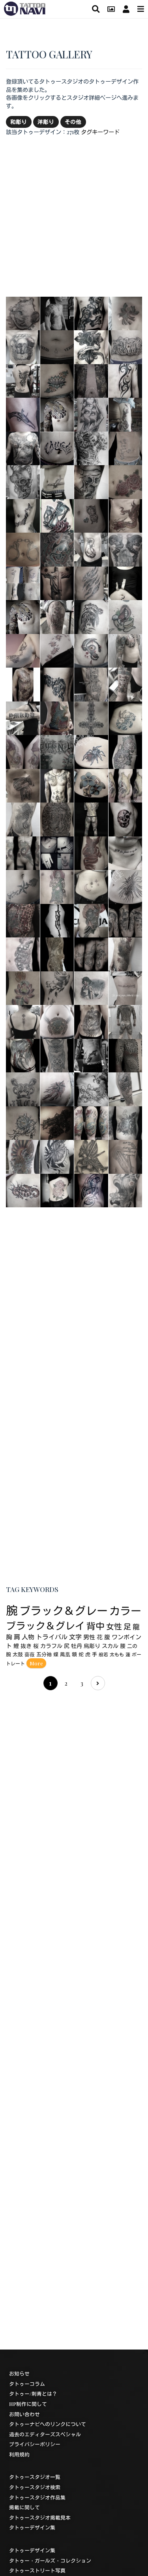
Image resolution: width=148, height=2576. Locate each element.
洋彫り (46, 122)
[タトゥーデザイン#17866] (23, 1021)
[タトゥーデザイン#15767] (23, 684)
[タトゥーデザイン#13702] (126, 954)
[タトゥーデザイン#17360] (126, 1055)
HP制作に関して (28, 2404)
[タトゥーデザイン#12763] (57, 481)
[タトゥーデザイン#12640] (57, 920)
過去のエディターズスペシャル (45, 2434)
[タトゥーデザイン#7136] (57, 684)
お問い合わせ (24, 2414)
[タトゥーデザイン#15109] (57, 650)
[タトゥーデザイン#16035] (23, 447)
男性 (89, 1637)
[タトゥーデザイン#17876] (23, 717)
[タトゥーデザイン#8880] (126, 481)
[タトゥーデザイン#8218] (57, 1089)
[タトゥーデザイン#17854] (126, 1089)
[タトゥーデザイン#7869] (57, 886)
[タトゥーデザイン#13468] (57, 312)
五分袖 (44, 1654)
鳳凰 (65, 1654)
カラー (125, 1611)
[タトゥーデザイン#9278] (91, 1190)
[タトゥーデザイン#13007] (57, 346)
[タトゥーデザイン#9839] (91, 414)
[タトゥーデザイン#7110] (126, 515)
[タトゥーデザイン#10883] (23, 819)
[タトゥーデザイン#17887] (126, 650)
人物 (28, 1637)
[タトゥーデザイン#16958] (57, 1122)
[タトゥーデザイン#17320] (91, 549)
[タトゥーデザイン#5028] (23, 785)
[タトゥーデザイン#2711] (57, 751)
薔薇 (30, 1654)
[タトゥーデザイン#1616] (91, 886)
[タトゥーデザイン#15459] (91, 819)
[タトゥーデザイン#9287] (23, 414)
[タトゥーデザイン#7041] (91, 1089)
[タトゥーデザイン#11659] (23, 346)
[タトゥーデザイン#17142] (126, 852)
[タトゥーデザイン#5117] (126, 1122)
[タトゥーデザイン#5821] (126, 1156)
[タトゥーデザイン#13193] (23, 650)
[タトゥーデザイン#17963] (23, 582)
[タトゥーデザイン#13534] (91, 1122)
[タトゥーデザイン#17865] (126, 684)
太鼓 (18, 1654)
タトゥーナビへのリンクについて (48, 2424)
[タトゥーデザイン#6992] (91, 684)
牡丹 (77, 1646)
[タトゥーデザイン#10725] (57, 987)
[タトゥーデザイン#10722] (126, 920)
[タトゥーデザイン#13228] (57, 380)
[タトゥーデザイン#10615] (57, 785)
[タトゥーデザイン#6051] (91, 346)
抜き (26, 1646)
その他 (73, 122)
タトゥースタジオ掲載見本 (40, 2517)
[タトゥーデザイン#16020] (126, 717)
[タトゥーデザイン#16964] (57, 582)
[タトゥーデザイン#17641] (126, 616)
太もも (117, 1654)
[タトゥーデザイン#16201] (23, 920)
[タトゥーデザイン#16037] (91, 987)
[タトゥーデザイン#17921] (126, 987)
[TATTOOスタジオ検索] (96, 9)
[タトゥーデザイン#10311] (126, 582)
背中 (96, 1626)
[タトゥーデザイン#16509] (23, 751)
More (36, 1663)
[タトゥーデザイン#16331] (57, 1190)
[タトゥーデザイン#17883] (57, 616)
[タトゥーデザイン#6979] (126, 751)
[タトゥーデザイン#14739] (23, 1190)
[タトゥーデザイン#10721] (91, 954)
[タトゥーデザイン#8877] (23, 987)
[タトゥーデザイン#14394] (57, 1055)
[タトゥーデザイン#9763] (57, 852)
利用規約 (19, 2454)
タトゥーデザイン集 (32, 2527)
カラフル (51, 1646)
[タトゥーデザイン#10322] (126, 312)
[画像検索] (111, 9)
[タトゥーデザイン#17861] (23, 380)
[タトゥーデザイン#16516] (23, 312)
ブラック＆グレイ (45, 1625)
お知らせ (19, 2373)
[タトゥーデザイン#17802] (126, 1021)
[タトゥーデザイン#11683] (91, 650)
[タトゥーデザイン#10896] (23, 1089)
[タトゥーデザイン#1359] (91, 1156)
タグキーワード (100, 132)
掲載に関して (24, 2507)
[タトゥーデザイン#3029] (126, 549)
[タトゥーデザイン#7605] (57, 447)
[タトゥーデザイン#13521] (126, 785)
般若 (103, 1654)
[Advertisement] (74, 216)
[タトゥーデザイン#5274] (91, 785)
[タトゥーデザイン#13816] (57, 954)
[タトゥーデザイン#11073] (91, 852)
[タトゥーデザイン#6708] (23, 481)
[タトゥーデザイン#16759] (57, 1021)
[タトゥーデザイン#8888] (23, 1122)
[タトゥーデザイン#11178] (23, 852)
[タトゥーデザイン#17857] (23, 616)
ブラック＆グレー (64, 1610)
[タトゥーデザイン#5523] (126, 414)
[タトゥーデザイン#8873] (23, 549)
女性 (114, 1626)
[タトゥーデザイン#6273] (126, 819)
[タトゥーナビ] (25, 7)
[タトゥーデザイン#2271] (126, 380)
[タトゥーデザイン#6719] (91, 582)
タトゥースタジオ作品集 (37, 2497)
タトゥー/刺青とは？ (33, 2394)
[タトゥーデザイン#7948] (91, 1021)
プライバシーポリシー (35, 2444)
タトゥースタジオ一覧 (35, 2477)
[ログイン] (126, 9)
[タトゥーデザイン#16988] (91, 920)
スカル (110, 1646)
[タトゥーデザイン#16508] (57, 819)
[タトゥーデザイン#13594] (23, 1055)
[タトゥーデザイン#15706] (57, 1156)
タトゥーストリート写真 (37, 2570)
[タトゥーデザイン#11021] (91, 515)
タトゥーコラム (27, 2384)
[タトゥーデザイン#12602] (23, 954)
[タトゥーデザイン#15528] (91, 751)
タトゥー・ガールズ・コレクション (50, 2560)
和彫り (19, 122)
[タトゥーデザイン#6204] (126, 447)
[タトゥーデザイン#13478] (91, 1055)
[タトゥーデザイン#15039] (91, 312)
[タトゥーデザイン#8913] (91, 717)
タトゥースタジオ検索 (35, 2487)
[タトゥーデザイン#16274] (91, 481)
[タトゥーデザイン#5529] (23, 1156)
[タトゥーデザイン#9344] (57, 717)
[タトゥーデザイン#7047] (91, 447)
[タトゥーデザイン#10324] (57, 515)
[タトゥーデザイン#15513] (126, 886)
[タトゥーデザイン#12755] (91, 616)
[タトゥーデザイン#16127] (23, 515)
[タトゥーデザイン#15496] (23, 886)
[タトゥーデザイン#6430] (126, 1190)
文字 (75, 1637)
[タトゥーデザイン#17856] (57, 414)
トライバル (52, 1637)
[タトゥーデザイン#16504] (91, 380)
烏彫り (92, 1646)
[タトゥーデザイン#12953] (57, 549)
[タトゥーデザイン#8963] (126, 346)
